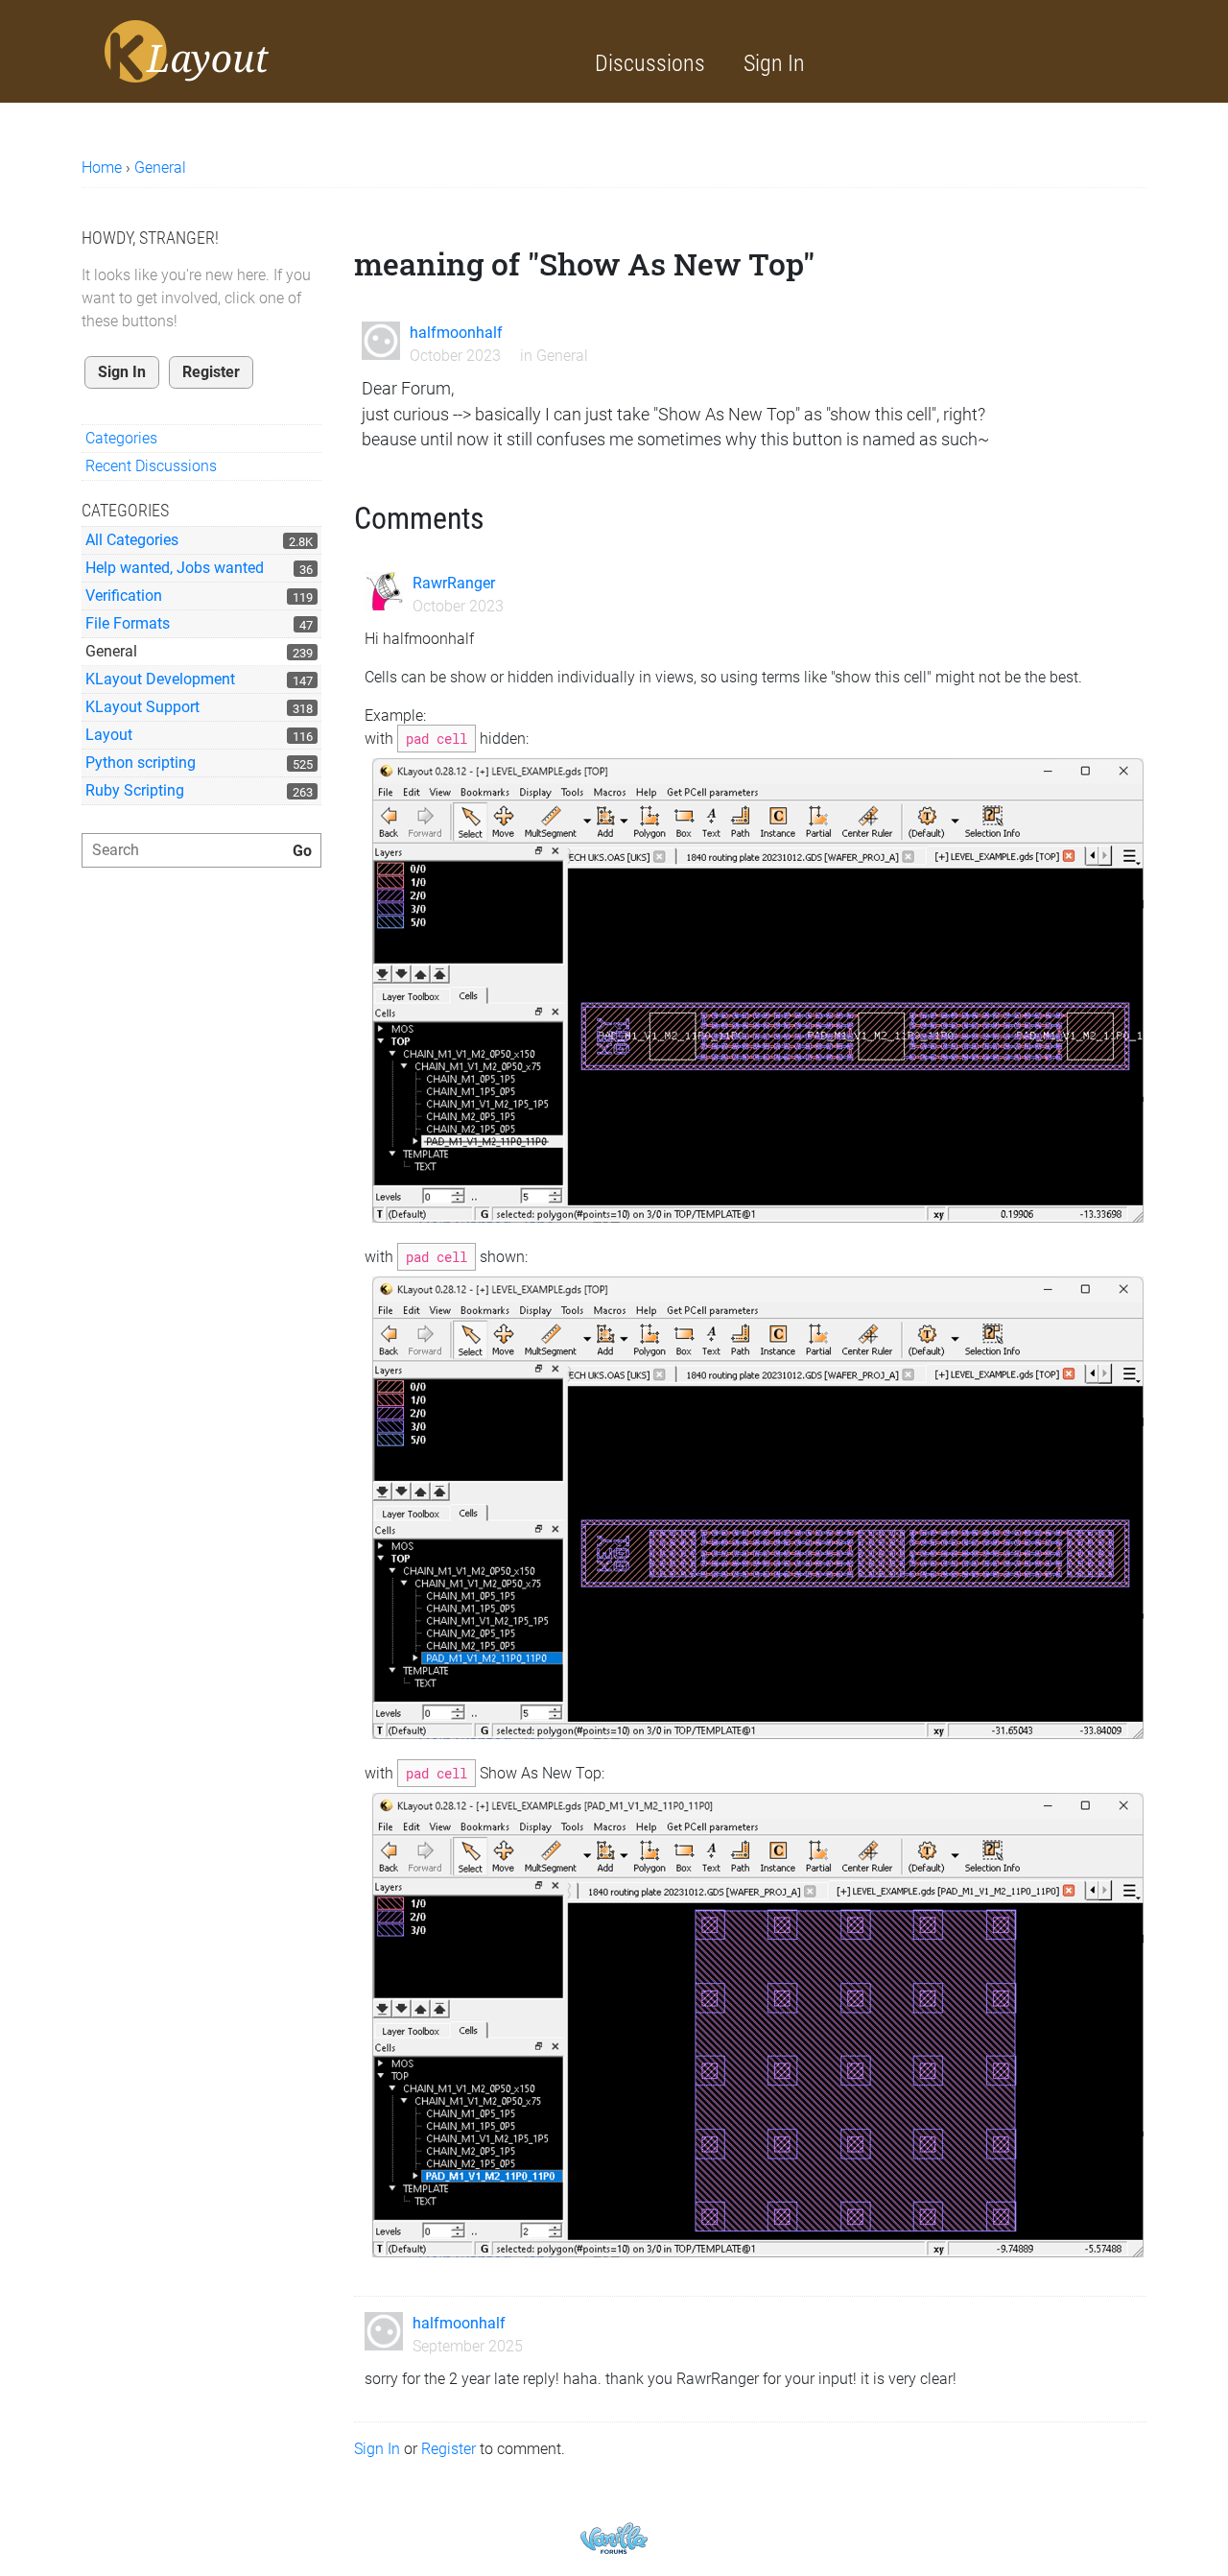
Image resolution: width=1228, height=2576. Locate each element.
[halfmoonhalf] (381, 341)
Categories (121, 438)
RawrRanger (454, 583)
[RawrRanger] (384, 591)
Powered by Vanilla (614, 2538)
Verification (124, 596)
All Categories (132, 540)
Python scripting (141, 763)
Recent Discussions (151, 466)
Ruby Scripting (135, 790)
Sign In (774, 63)
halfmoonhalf (456, 333)
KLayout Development (160, 679)
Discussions (650, 63)
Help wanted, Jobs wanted (175, 568)
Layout (109, 735)
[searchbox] (201, 850)
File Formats (128, 623)
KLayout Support (142, 707)
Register (211, 372)
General (111, 651)
